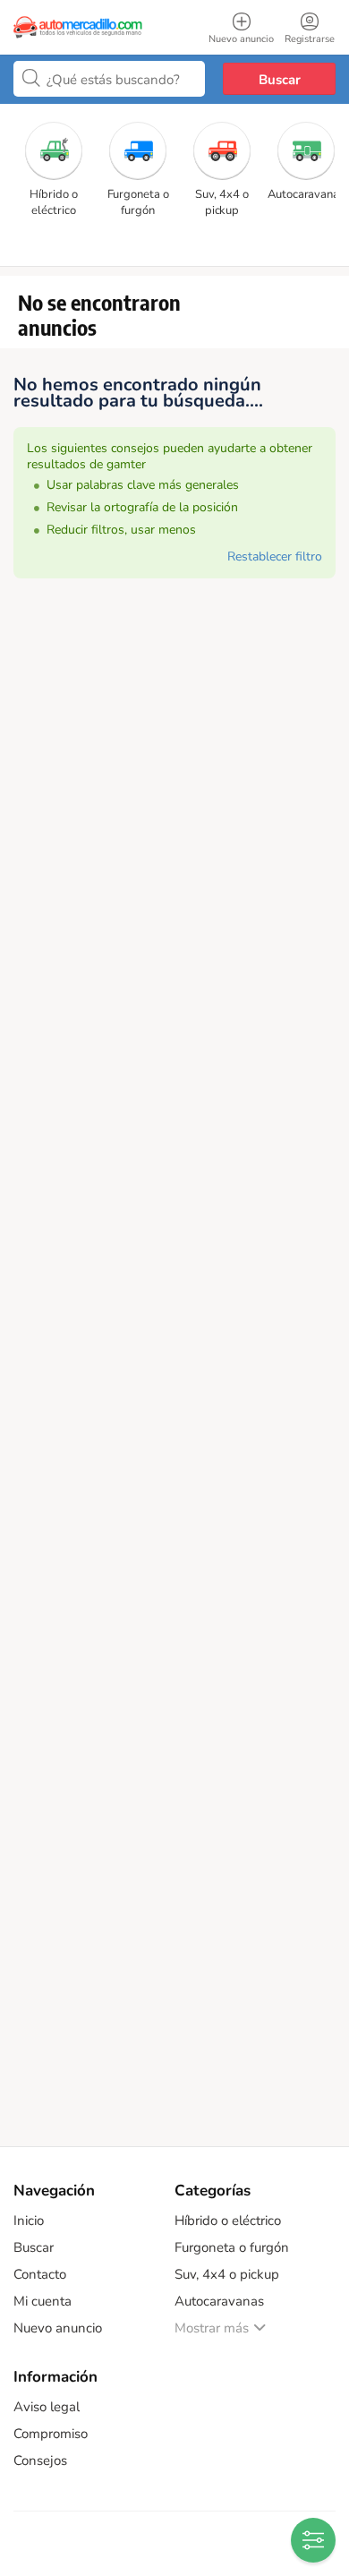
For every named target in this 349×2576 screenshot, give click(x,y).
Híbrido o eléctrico (228, 2221)
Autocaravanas (219, 2301)
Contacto (40, 2274)
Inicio (29, 2221)
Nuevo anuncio (58, 2328)
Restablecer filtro (275, 556)
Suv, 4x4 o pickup (227, 2274)
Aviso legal (47, 2407)
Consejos (40, 2460)
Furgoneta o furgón (232, 2247)
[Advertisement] (174, 1374)
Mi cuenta (43, 2301)
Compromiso (51, 2434)
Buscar (280, 80)
